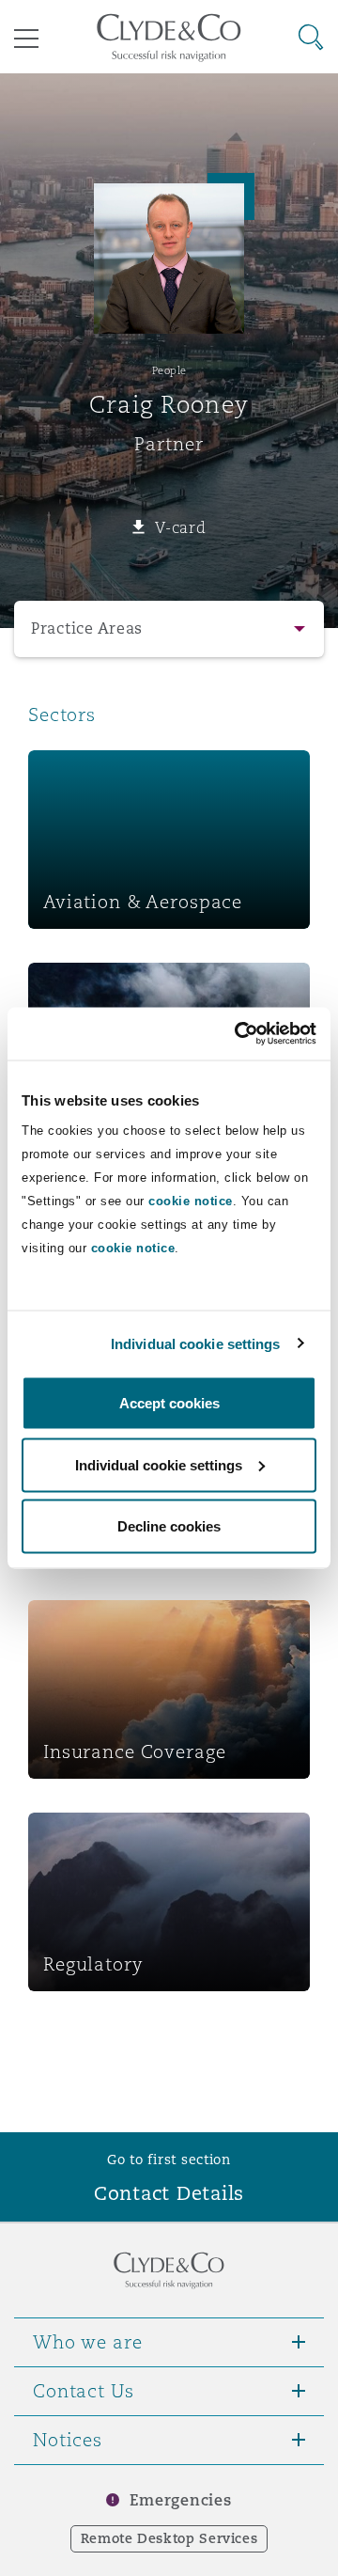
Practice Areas (87, 628)
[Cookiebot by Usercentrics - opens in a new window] (238, 1034)
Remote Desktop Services (169, 2538)
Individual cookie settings (196, 1343)
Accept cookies (169, 1403)
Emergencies (180, 2500)
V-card (180, 527)
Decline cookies (169, 1526)
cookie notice (191, 1201)
